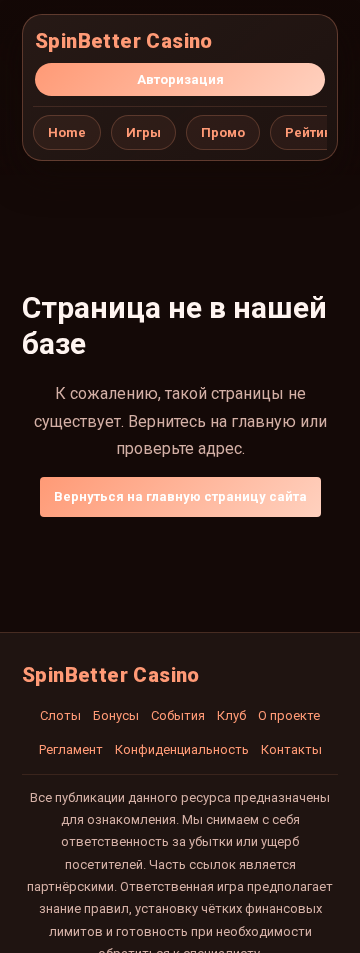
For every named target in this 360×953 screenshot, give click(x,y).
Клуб (231, 715)
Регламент (71, 749)
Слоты (60, 715)
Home (67, 132)
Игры (143, 132)
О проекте (289, 715)
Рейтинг (311, 132)
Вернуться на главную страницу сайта (180, 496)
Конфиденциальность (182, 749)
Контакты (291, 749)
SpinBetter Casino (124, 41)
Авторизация (180, 79)
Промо (223, 132)
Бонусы (116, 715)
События (178, 715)
